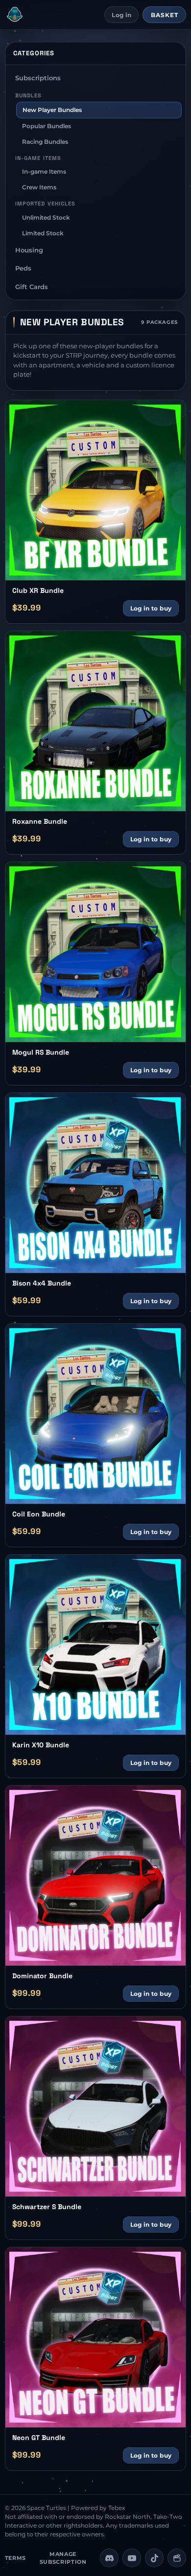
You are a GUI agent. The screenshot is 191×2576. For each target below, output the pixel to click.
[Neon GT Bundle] (96, 2338)
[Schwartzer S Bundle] (96, 2107)
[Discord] (109, 2558)
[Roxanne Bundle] (96, 721)
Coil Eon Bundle (39, 1514)
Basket (165, 15)
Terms (15, 2558)
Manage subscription (63, 2558)
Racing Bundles (45, 142)
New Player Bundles (52, 110)
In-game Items (44, 171)
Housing (29, 250)
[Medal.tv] (177, 2558)
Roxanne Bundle (40, 822)
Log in (121, 15)
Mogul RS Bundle (41, 1052)
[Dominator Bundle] (96, 1876)
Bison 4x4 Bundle (42, 1283)
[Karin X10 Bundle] (96, 1645)
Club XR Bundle (38, 591)
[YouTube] (132, 2558)
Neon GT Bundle (39, 2438)
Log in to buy (151, 608)
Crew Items (39, 187)
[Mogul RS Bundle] (96, 952)
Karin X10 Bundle (41, 1745)
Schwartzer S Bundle (47, 2207)
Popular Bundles (47, 126)
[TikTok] (154, 2558)
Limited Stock (43, 233)
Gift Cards (32, 287)
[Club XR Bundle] (96, 490)
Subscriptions (38, 78)
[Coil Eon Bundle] (96, 1414)
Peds (23, 268)
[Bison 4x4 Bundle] (96, 1183)
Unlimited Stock (46, 217)
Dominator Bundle (42, 1976)
